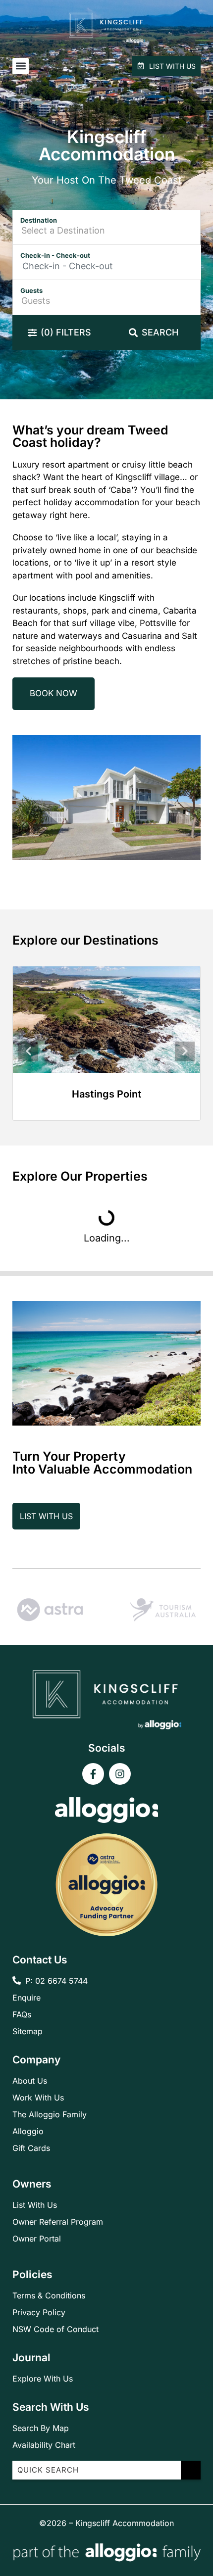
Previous (28, 1051)
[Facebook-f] (93, 1774)
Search (160, 332)
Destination (39, 220)
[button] (21, 66)
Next (185, 1051)
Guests (31, 290)
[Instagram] (120, 1774)
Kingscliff (106, 1094)
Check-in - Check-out (55, 255)
